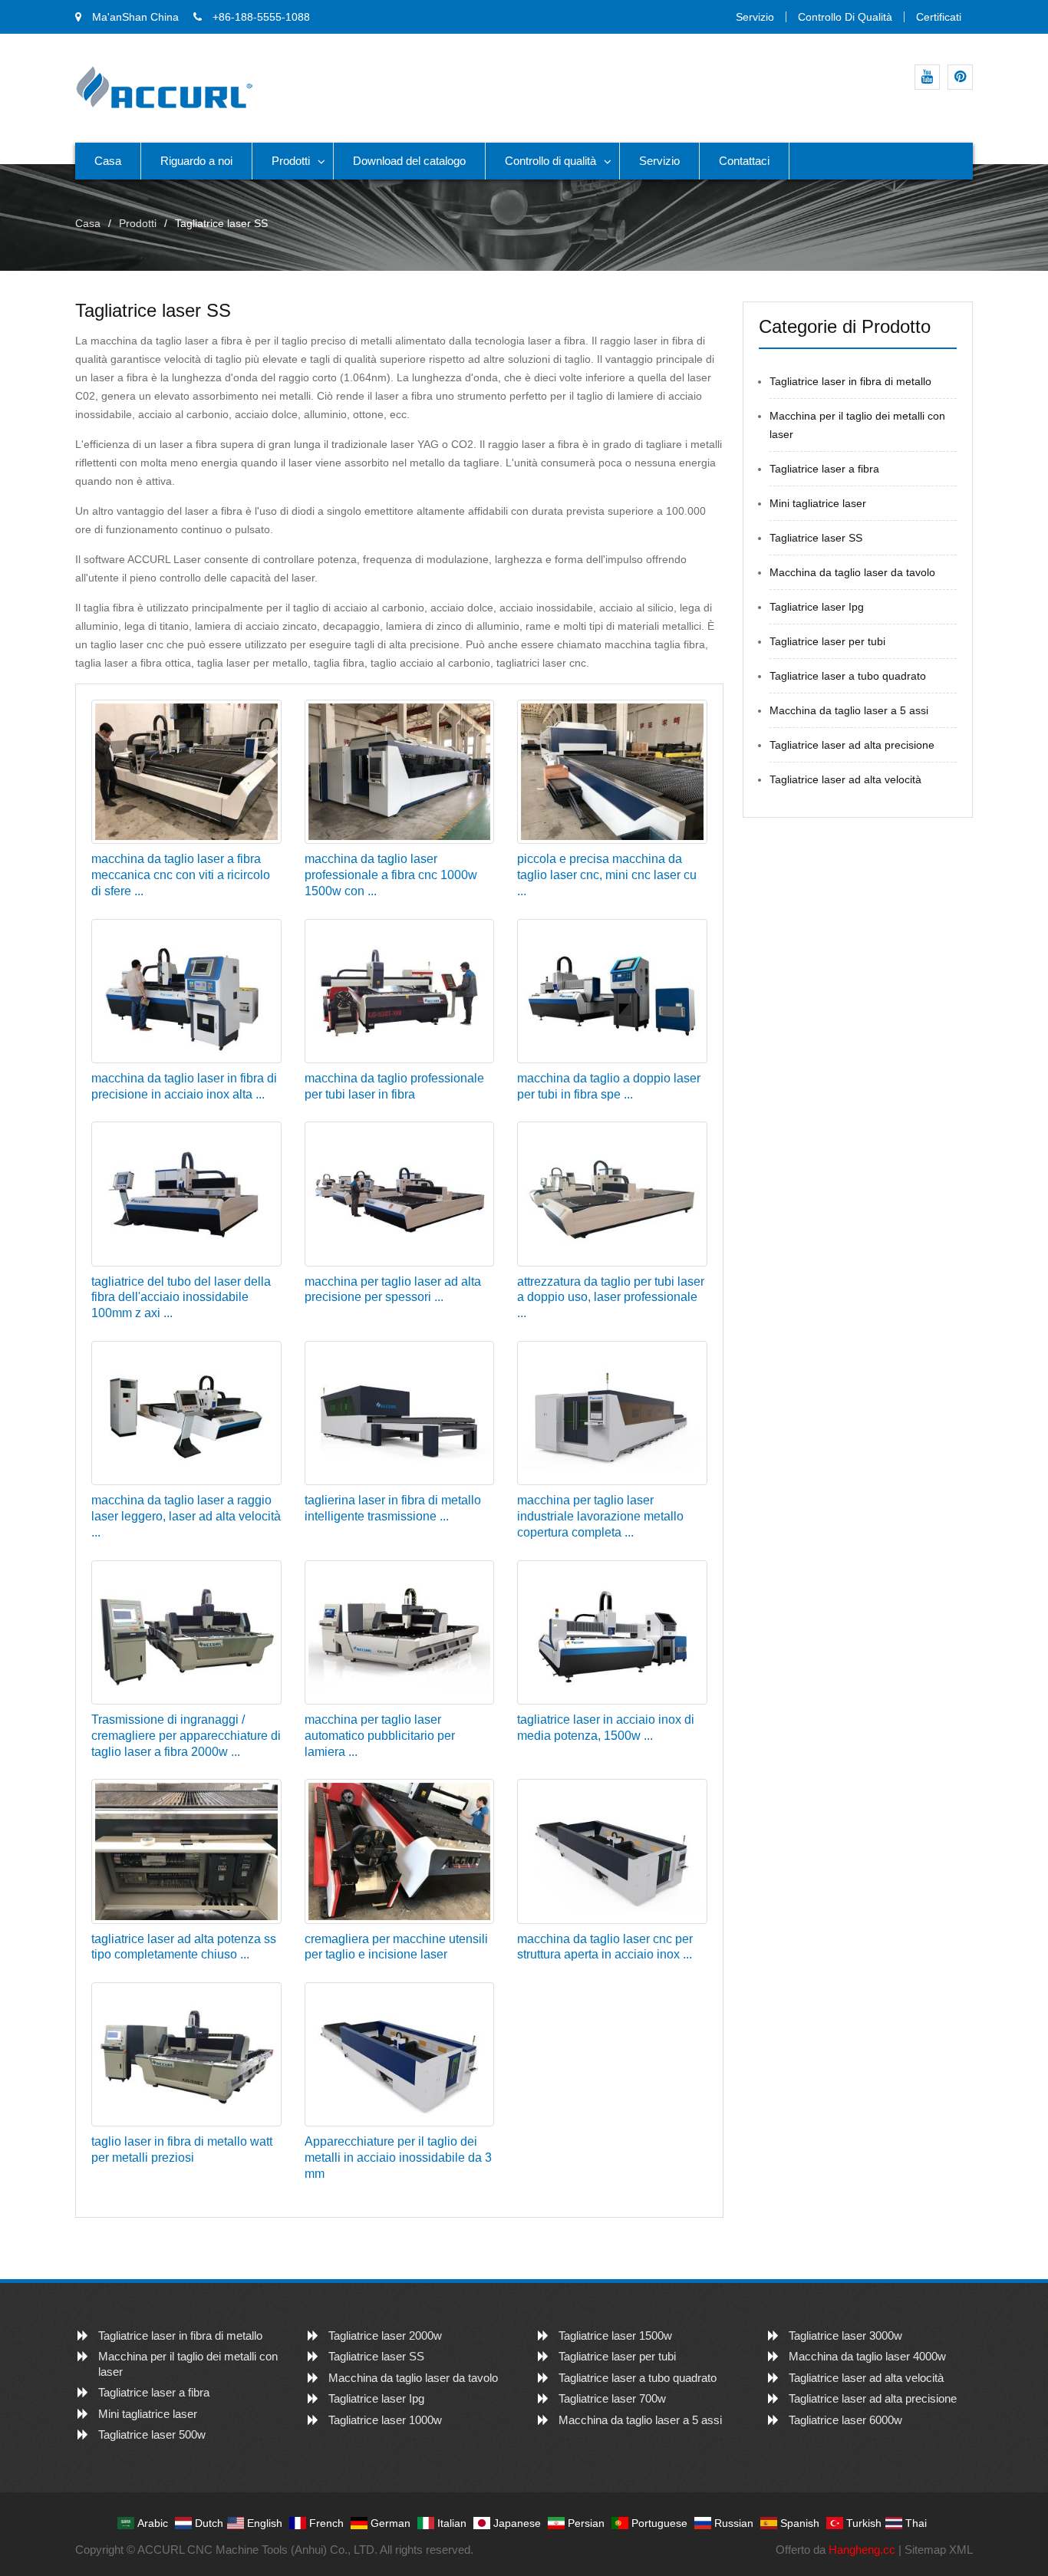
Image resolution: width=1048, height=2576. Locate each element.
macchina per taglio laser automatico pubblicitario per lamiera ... (380, 1736)
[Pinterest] (960, 77)
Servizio (755, 17)
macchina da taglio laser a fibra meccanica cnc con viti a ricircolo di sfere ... (181, 875)
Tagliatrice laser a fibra (824, 469)
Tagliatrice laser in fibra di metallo (850, 381)
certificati (939, 17)
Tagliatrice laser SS (816, 538)
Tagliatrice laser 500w (152, 2434)
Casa (108, 161)
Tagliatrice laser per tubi (827, 641)
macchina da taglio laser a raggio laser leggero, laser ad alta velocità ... (186, 1516)
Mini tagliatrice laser (818, 503)
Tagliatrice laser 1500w (615, 2336)
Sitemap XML (939, 2550)
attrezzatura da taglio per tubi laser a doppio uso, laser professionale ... (611, 1298)
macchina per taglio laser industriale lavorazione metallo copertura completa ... (600, 1516)
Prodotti (291, 161)
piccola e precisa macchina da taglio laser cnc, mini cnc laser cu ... (607, 875)
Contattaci (744, 161)
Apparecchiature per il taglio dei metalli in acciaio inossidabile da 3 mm (398, 2158)
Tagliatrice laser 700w (612, 2398)
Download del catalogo (409, 161)
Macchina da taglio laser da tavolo (852, 572)
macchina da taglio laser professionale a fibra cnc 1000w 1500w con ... (391, 875)
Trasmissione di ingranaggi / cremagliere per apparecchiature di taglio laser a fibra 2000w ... (186, 1736)
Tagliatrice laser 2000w (385, 2336)
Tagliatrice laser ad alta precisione (852, 745)
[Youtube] (927, 77)
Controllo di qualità (845, 17)
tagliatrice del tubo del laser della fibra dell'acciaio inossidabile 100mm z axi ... (181, 1298)
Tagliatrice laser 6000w (845, 2420)
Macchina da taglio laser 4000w (867, 2356)
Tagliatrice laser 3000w (845, 2336)
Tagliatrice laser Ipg (817, 607)
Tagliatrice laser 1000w (385, 2420)
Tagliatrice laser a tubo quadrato (848, 676)
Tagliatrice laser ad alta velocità (845, 779)
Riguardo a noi (196, 161)
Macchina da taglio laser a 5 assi (849, 710)
